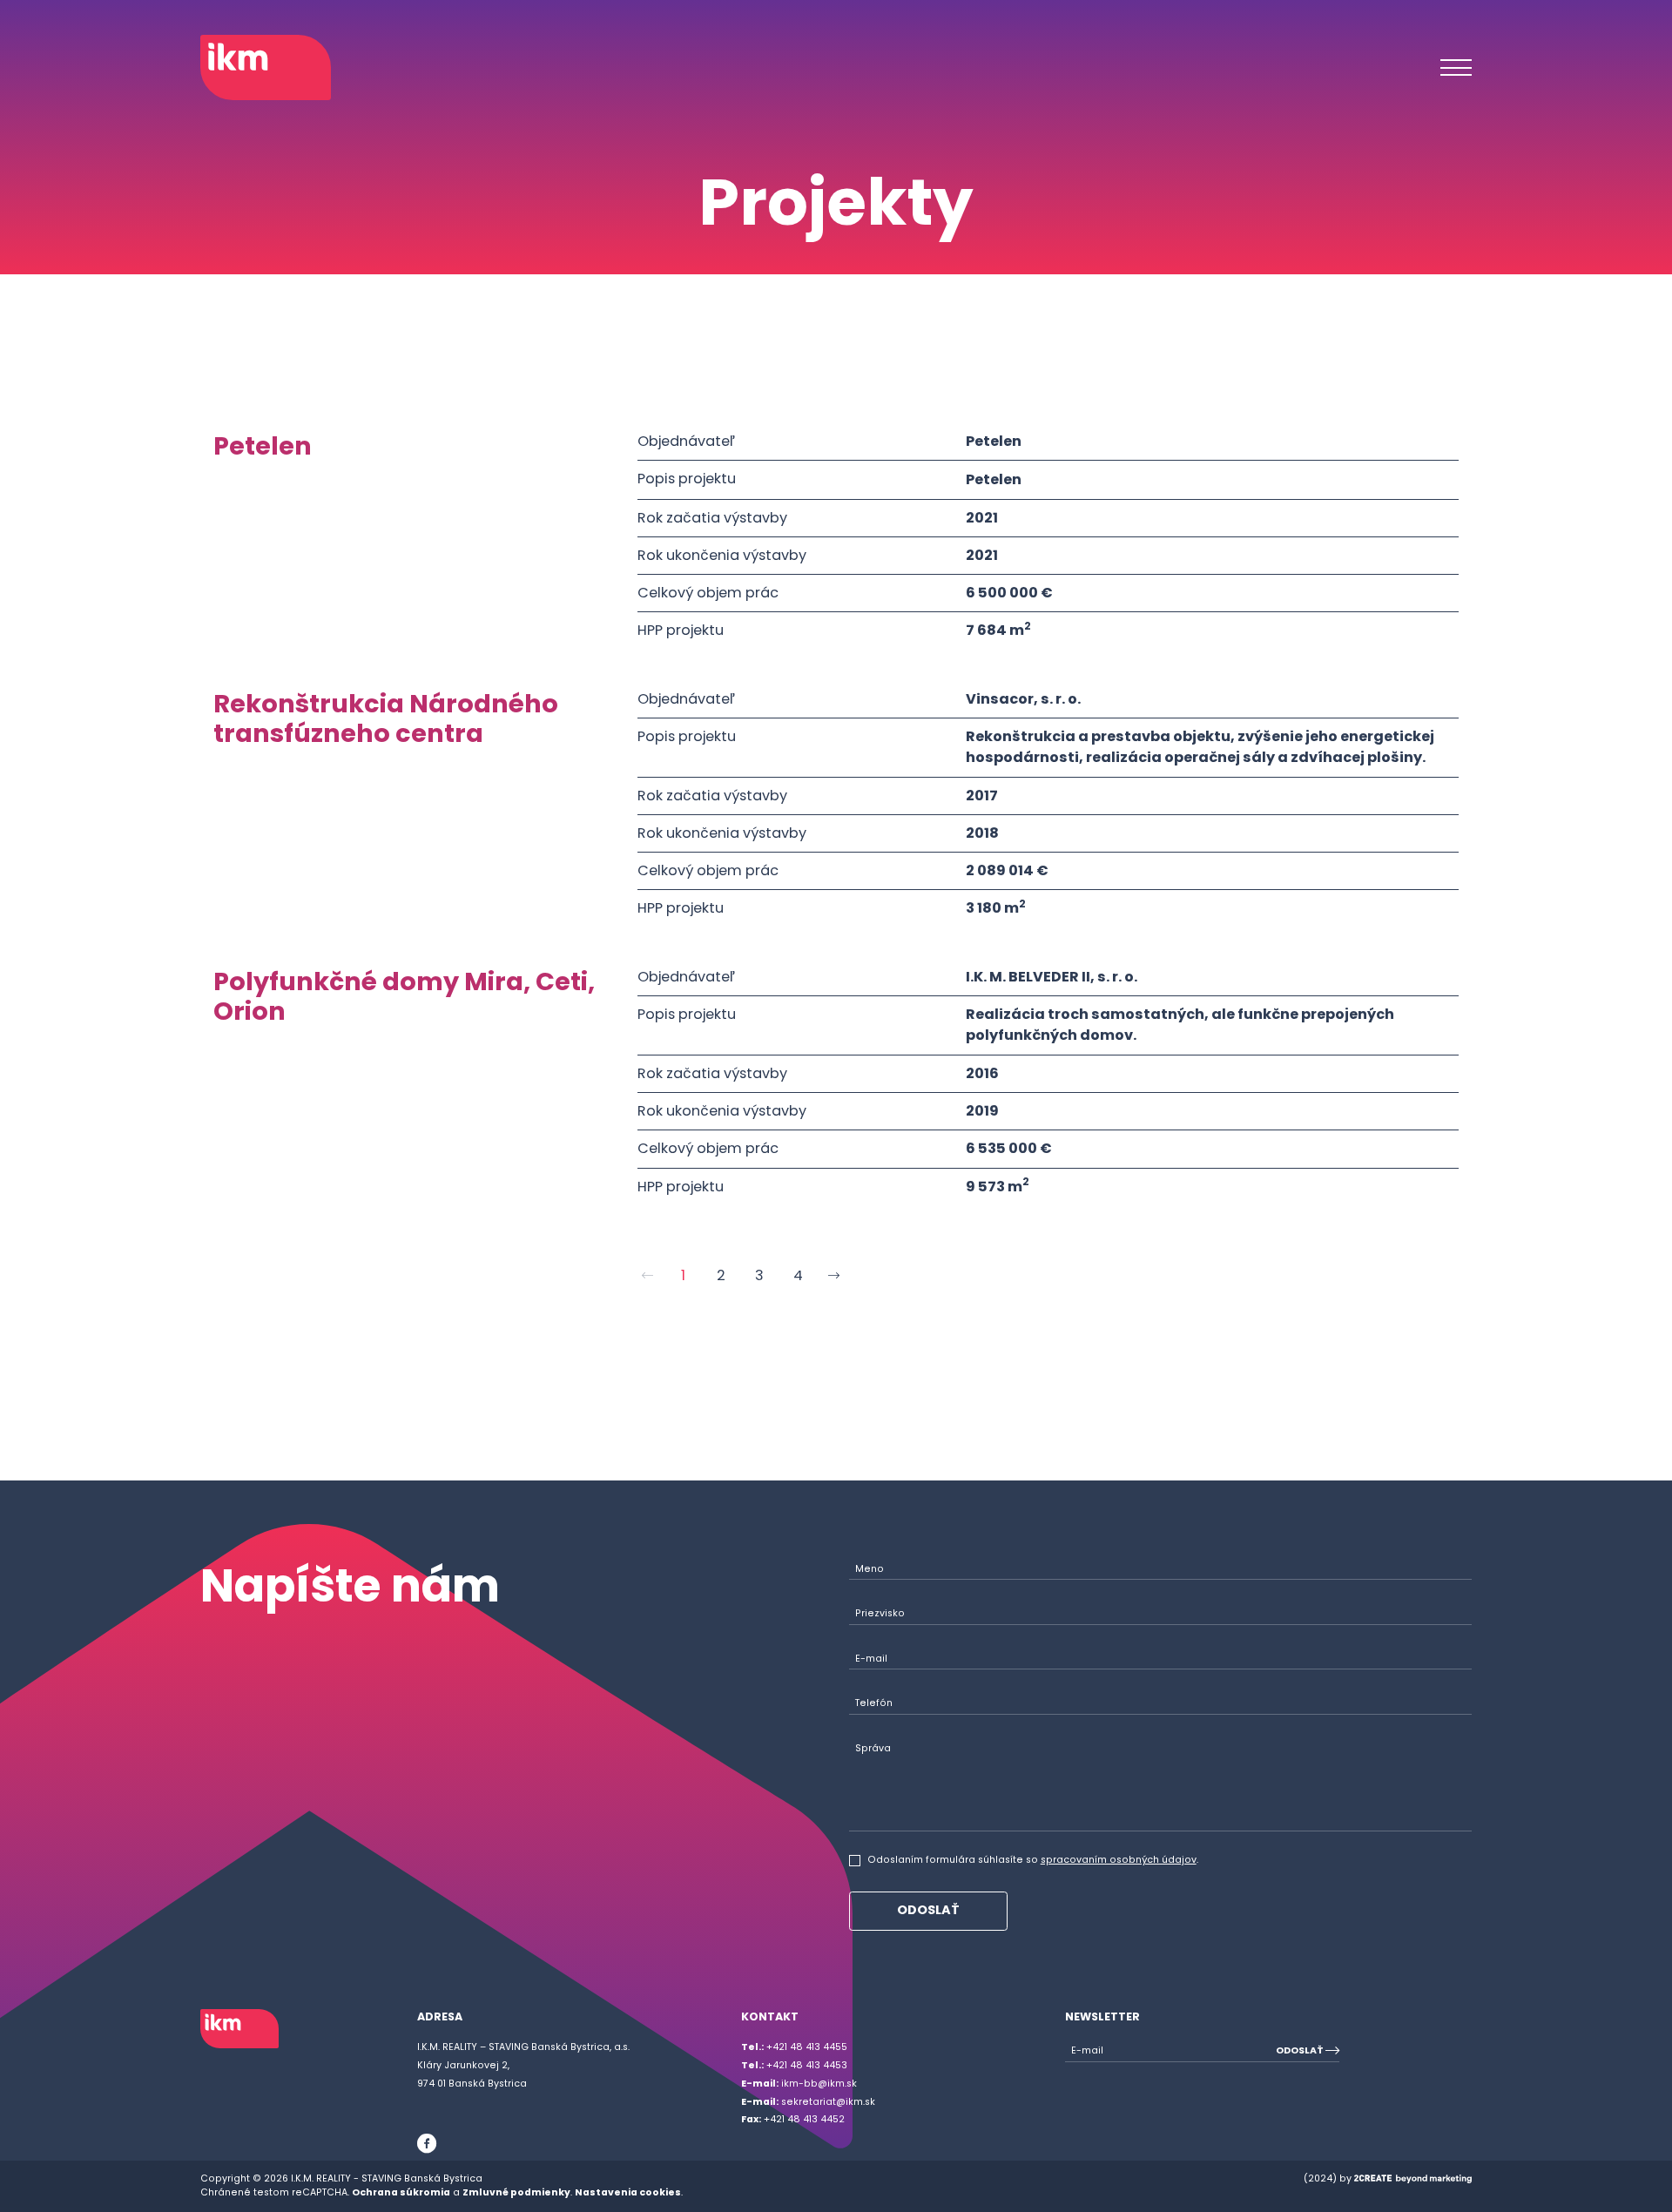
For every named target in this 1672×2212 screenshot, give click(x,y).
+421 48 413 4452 (793, 2119)
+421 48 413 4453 (794, 2065)
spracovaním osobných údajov (1119, 1860)
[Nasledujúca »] (836, 1275)
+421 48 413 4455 (794, 2047)
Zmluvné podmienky (516, 2192)
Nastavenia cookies (628, 2192)
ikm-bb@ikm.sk (799, 2084)
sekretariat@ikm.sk (808, 2102)
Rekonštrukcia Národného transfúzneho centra (386, 719)
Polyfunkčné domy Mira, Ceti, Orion (404, 997)
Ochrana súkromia (401, 2192)
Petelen (263, 446)
